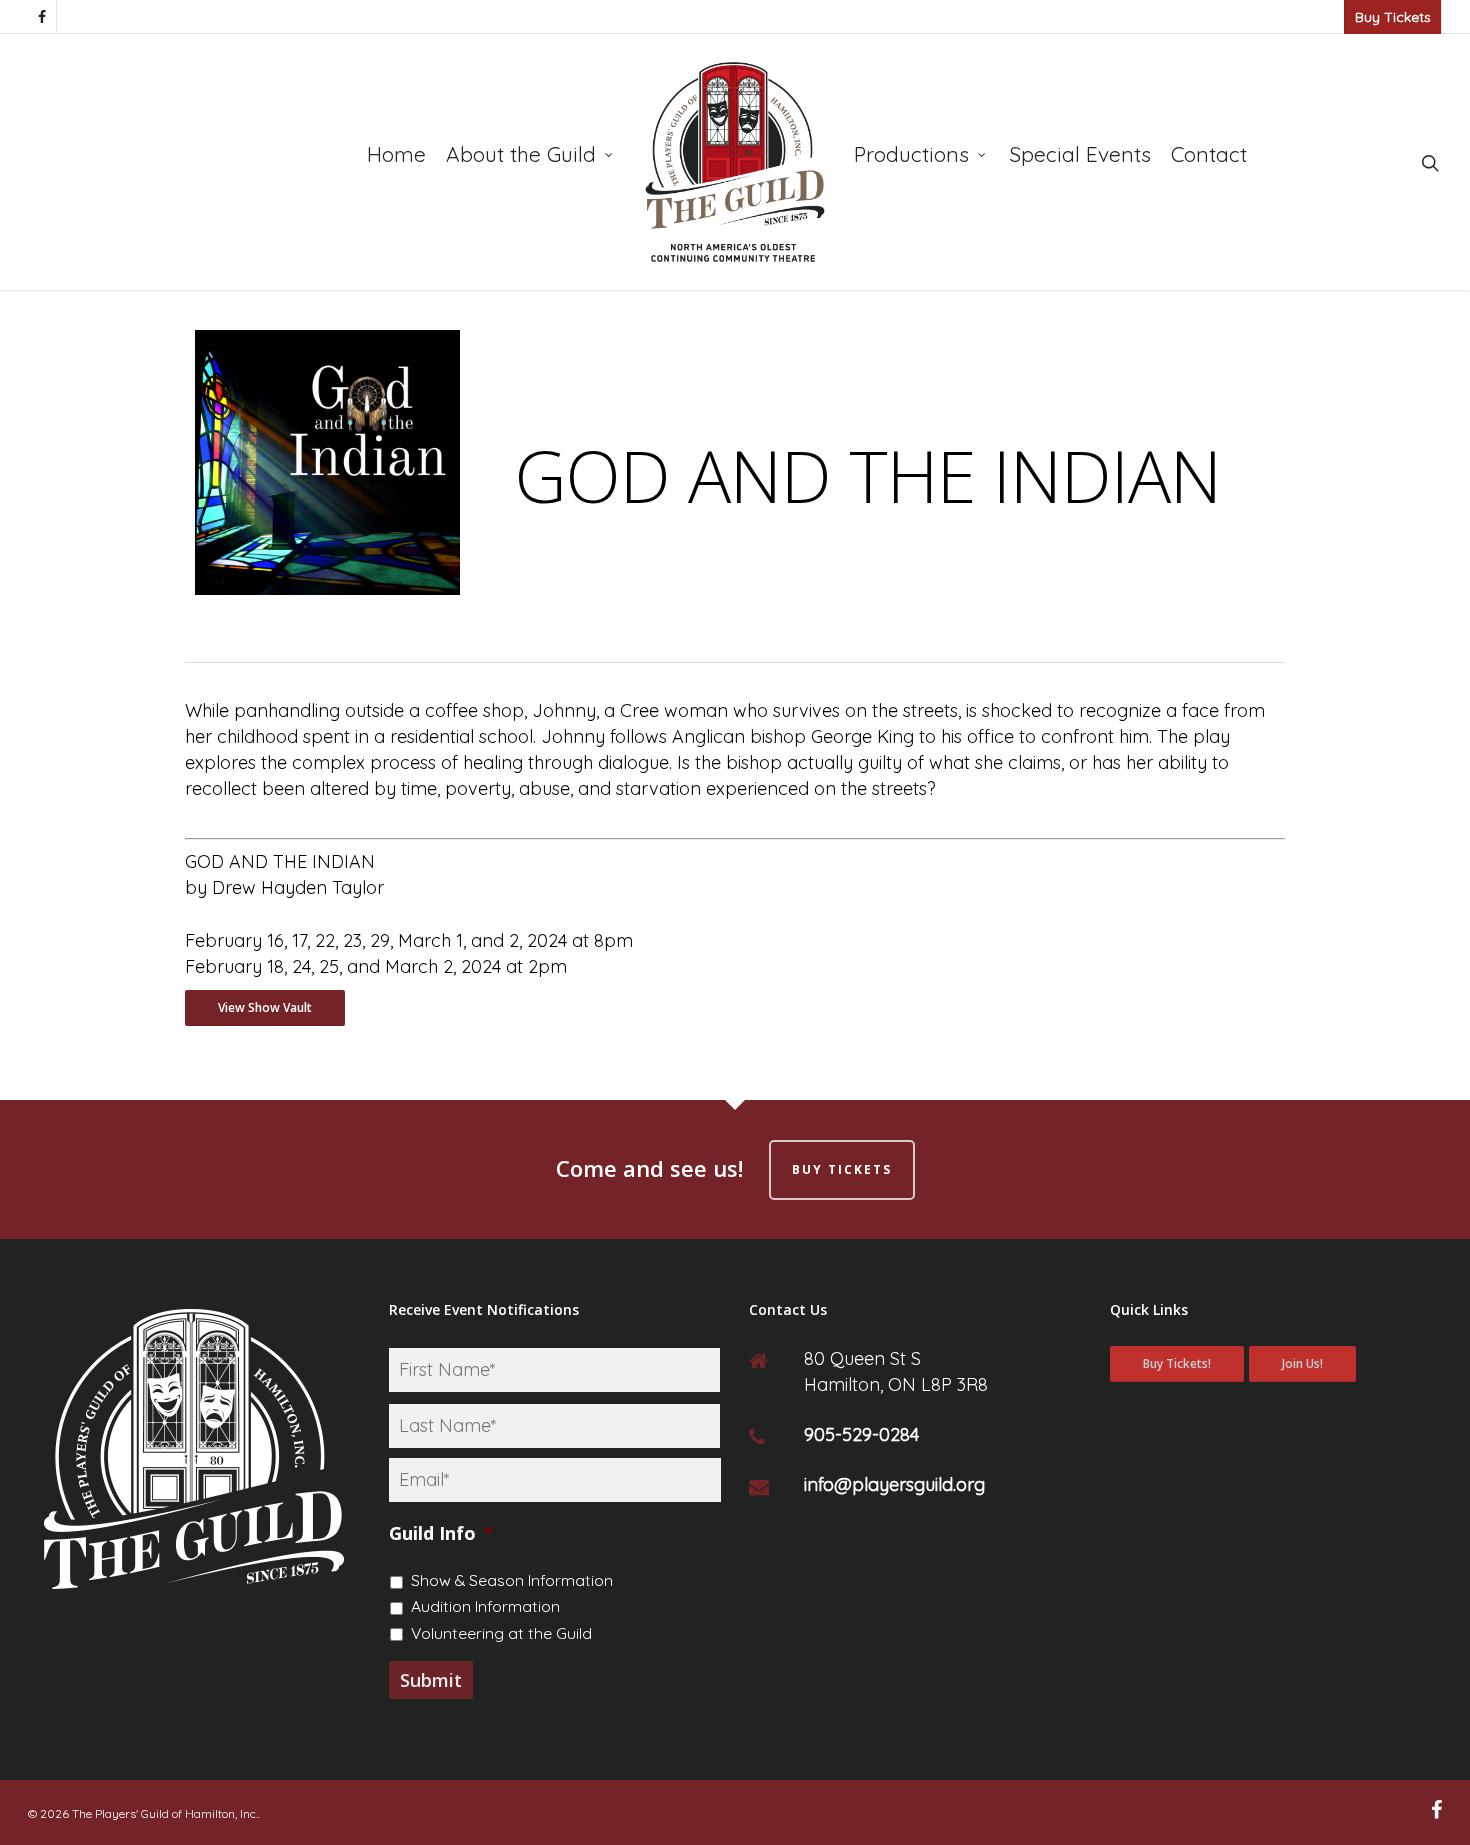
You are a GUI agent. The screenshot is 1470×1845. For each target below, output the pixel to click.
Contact (1209, 154)
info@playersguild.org (894, 1484)
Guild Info (441, 1533)
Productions (911, 154)
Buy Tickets (1393, 17)
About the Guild (521, 154)
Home (396, 154)
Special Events (1080, 154)
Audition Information (485, 1606)
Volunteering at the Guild (501, 1633)
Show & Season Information (512, 1580)
